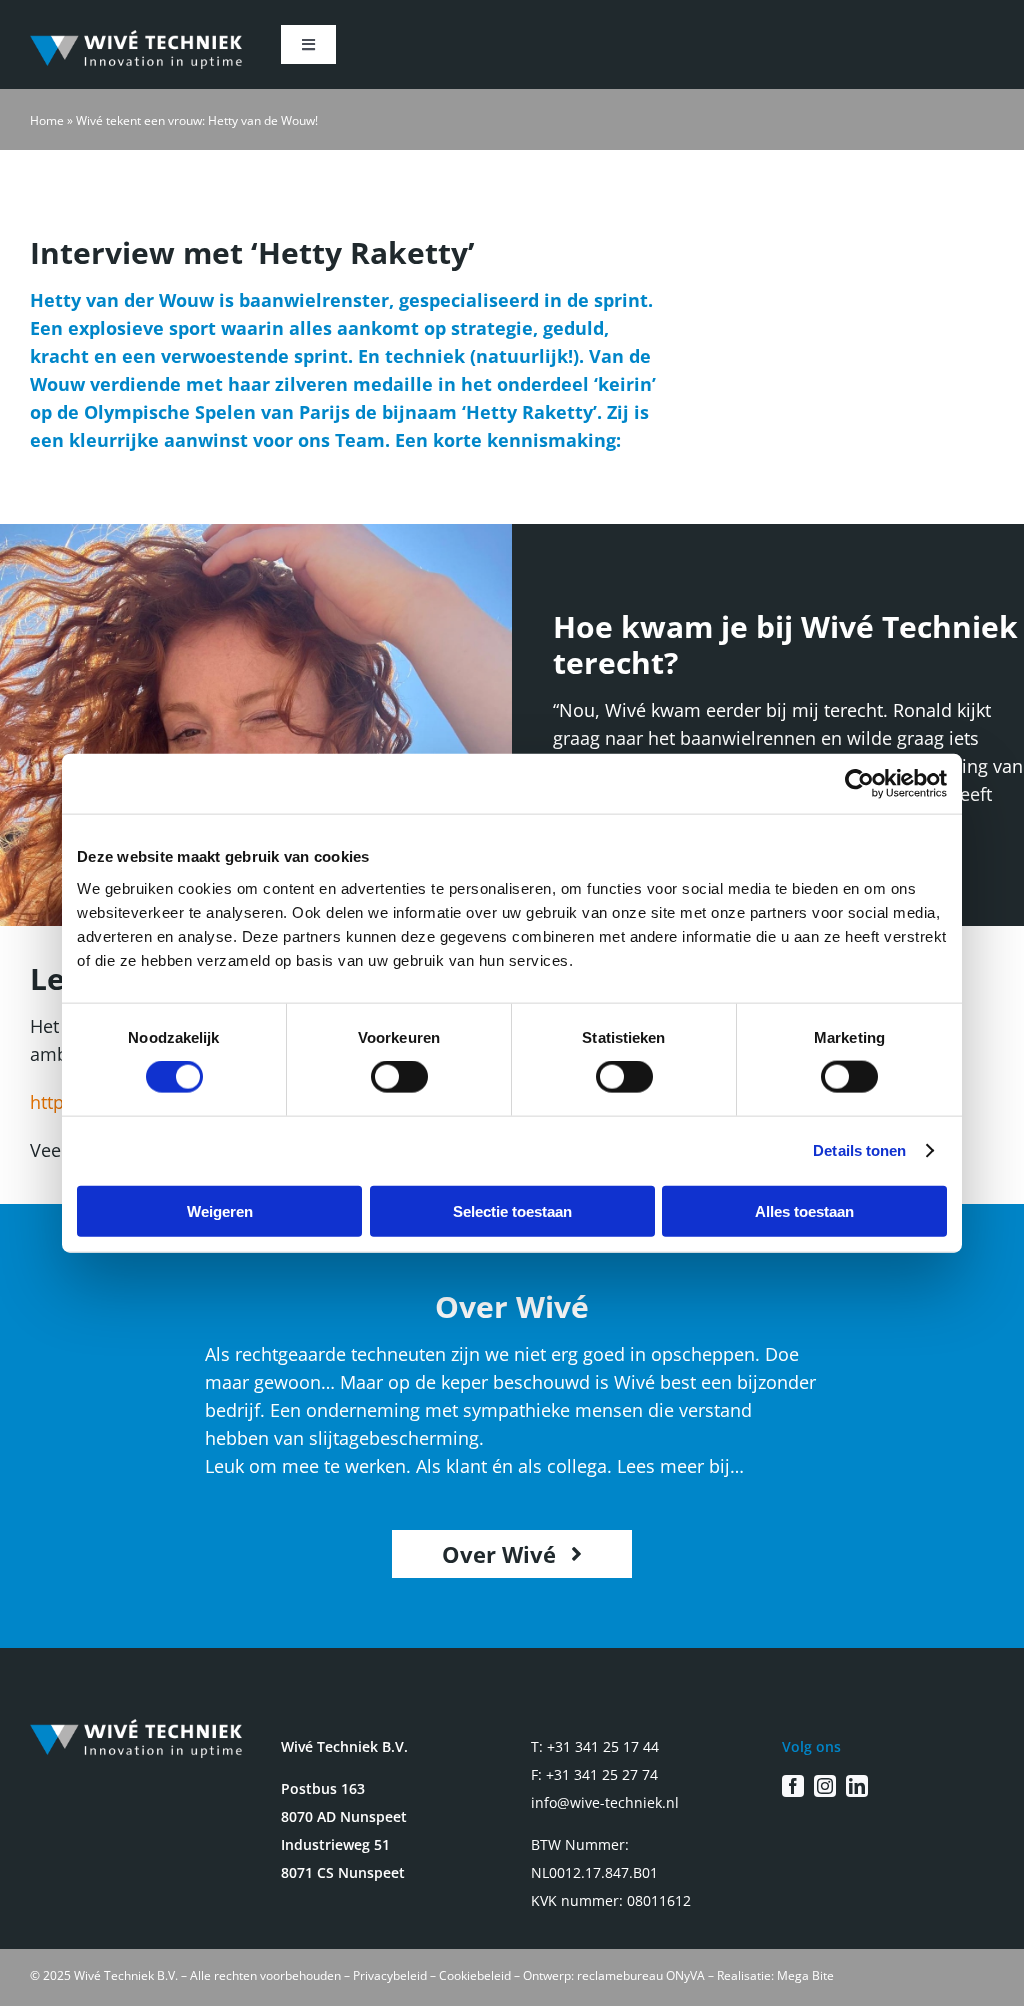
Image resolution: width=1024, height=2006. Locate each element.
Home (47, 120)
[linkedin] (857, 1786)
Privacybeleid (390, 1975)
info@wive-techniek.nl (605, 1802)
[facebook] (793, 1786)
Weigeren (220, 1210)
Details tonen (859, 1150)
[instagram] (825, 1786)
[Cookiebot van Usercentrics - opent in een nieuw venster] (859, 784)
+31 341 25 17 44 (603, 1746)
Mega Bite (805, 1975)
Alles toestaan (804, 1210)
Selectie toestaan (512, 1210)
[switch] (399, 1077)
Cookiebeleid (475, 1975)
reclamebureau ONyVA (641, 1975)
